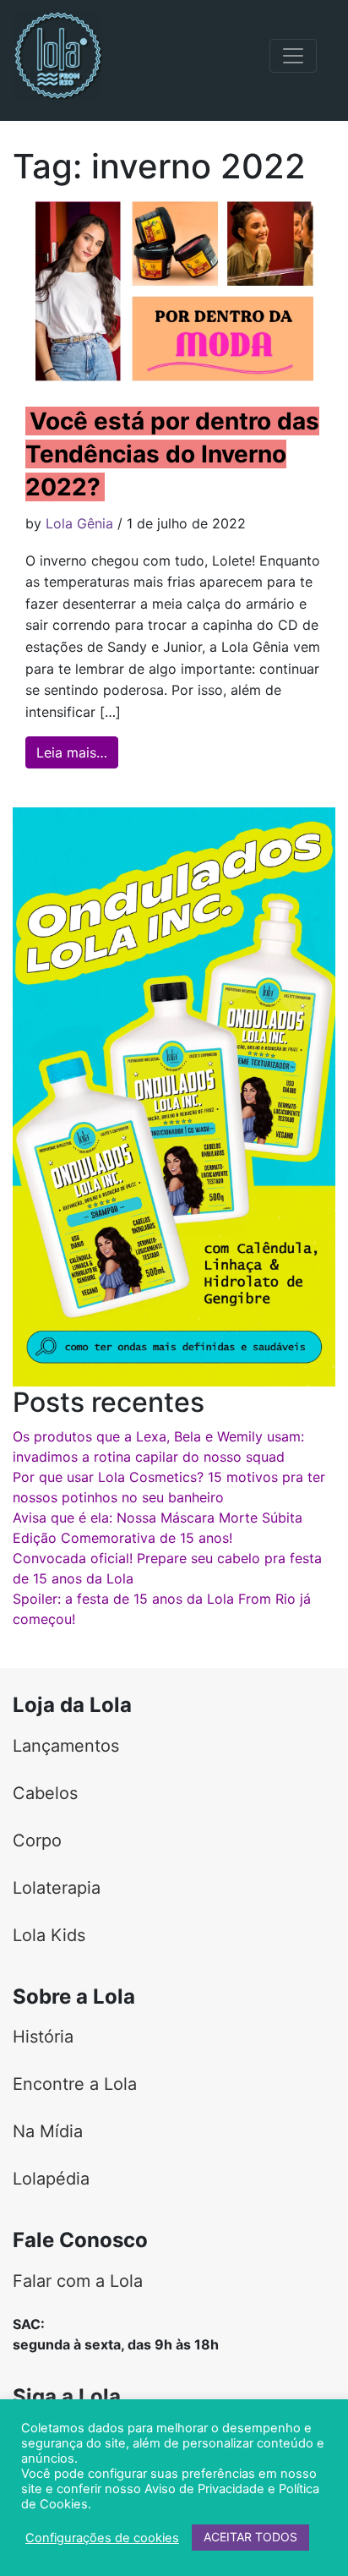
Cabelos (45, 1793)
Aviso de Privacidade (204, 2489)
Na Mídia (48, 2131)
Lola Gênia (79, 523)
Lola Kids (49, 1935)
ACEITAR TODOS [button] (250, 2537)
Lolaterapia (57, 1888)
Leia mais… (77, 752)
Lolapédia (51, 2179)
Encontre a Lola (75, 2084)
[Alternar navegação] (293, 56)
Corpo (37, 1840)
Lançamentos (66, 1746)
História (43, 2037)
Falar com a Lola (78, 2281)
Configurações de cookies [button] (102, 2538)
